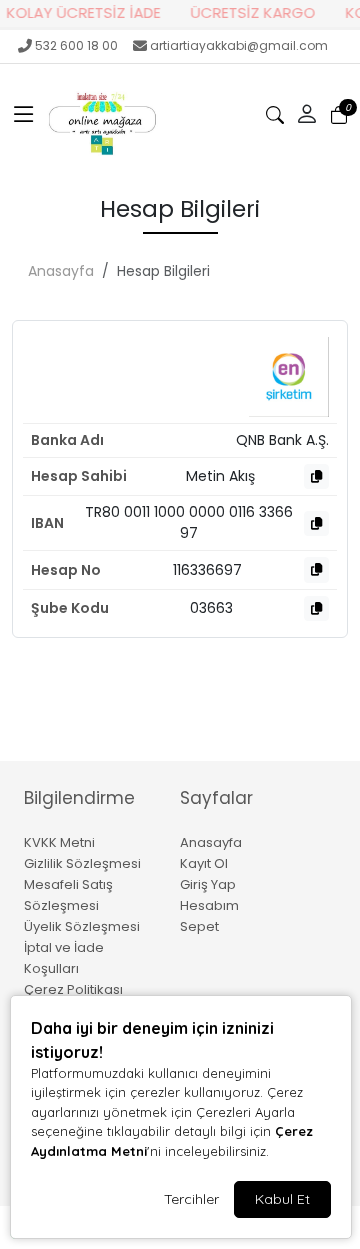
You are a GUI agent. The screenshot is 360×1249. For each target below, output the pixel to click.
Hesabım (209, 905)
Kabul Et (282, 1199)
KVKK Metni (59, 842)
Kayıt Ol (204, 863)
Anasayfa (61, 271)
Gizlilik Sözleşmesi (82, 863)
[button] (24, 115)
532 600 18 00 (76, 45)
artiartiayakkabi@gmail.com (239, 45)
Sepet (199, 926)
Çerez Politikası (73, 989)
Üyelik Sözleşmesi (82, 926)
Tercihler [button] (191, 1199)
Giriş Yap (208, 884)
